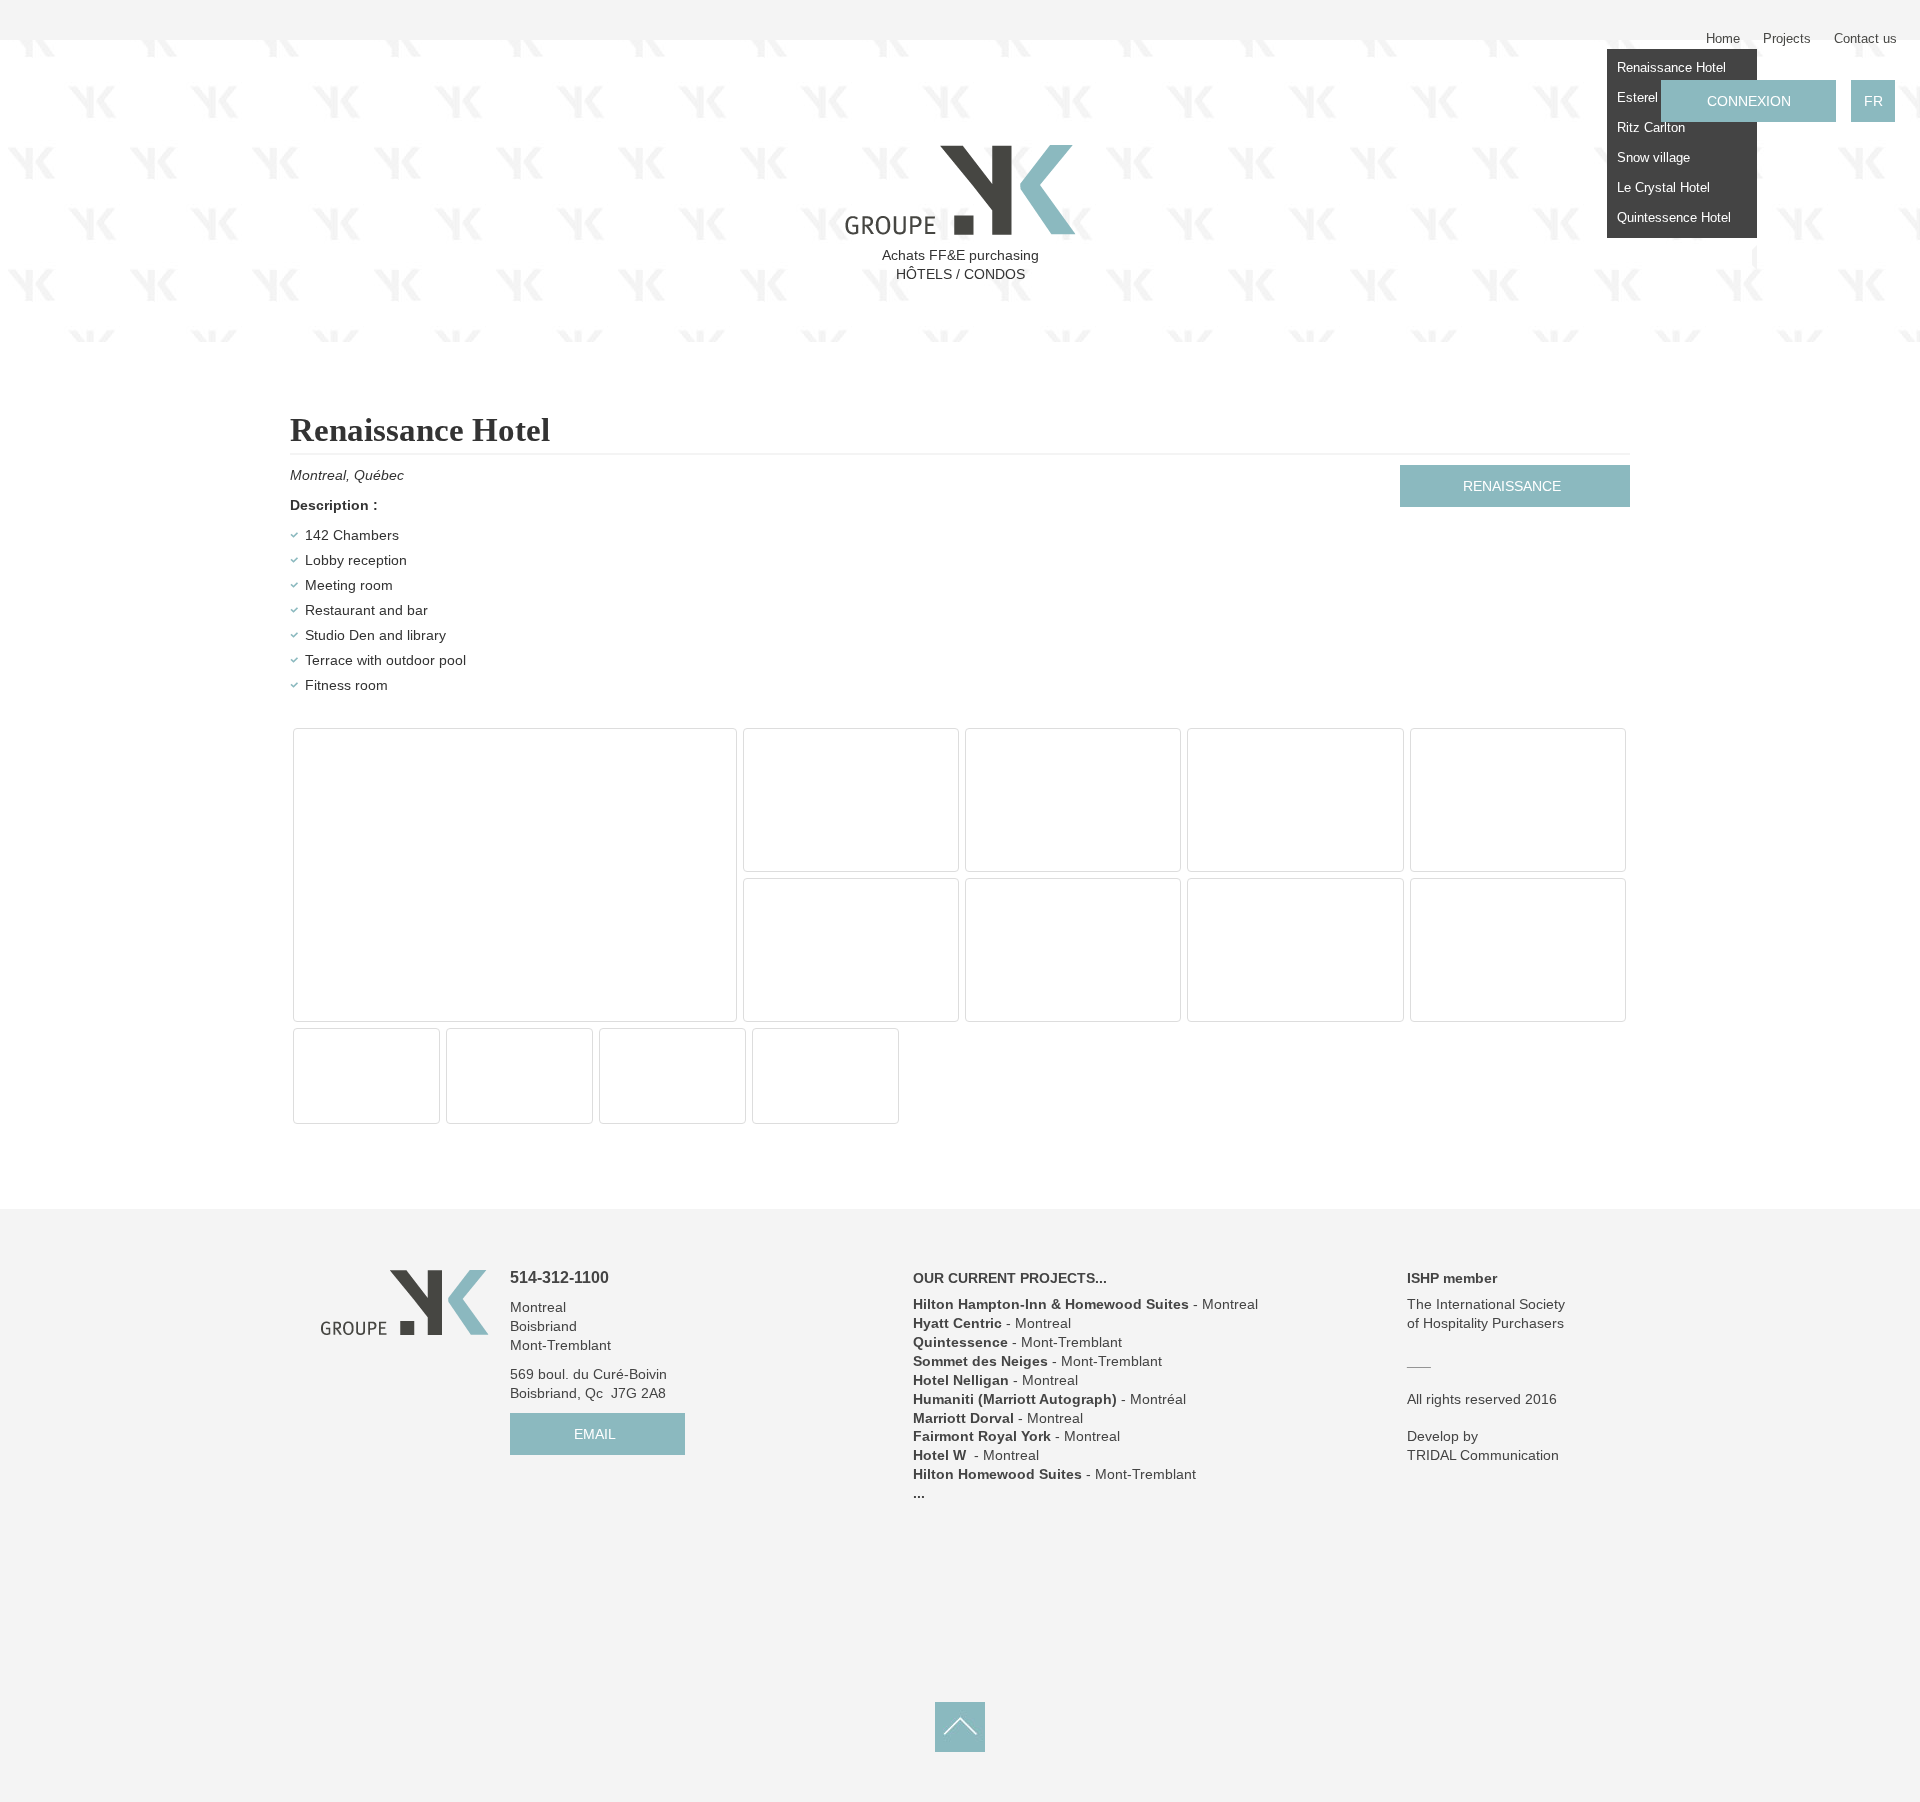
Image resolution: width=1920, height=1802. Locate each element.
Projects (1787, 38)
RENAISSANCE (1512, 486)
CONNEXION (1749, 101)
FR (1873, 101)
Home (1723, 38)
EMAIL (595, 1434)
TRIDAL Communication (1483, 1455)
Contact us (1865, 38)
